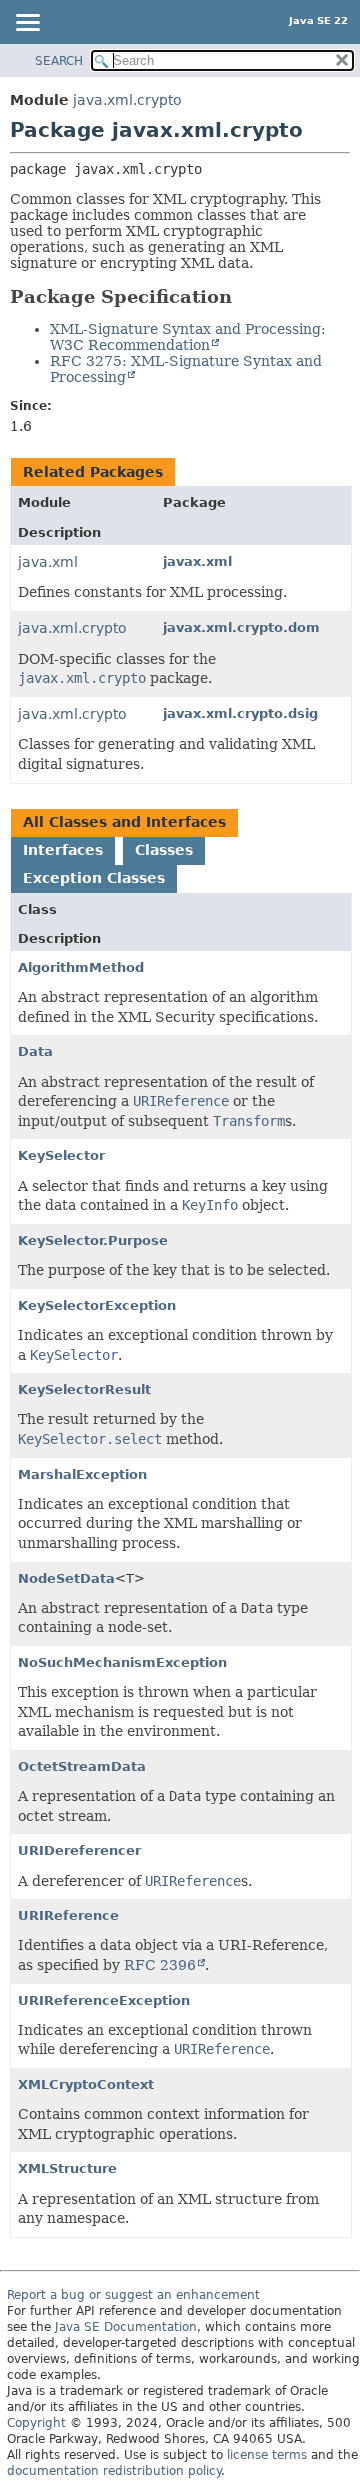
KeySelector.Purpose (93, 1240)
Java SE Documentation (126, 2327)
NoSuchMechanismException (122, 1662)
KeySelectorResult (84, 1389)
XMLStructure (67, 2168)
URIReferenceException (104, 2000)
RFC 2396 (160, 1965)
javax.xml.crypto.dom (241, 627)
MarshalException (82, 1474)
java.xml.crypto (127, 100)
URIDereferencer (79, 1850)
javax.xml (197, 561)
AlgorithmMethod (81, 967)
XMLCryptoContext (86, 2084)
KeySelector (61, 1155)
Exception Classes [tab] (94, 878)
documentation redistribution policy (114, 2471)
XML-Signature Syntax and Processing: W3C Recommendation (188, 337)
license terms (267, 2455)
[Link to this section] (246, 296)
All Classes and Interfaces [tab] (124, 822)
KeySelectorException (97, 1305)
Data (35, 1051)
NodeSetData (66, 1578)
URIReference (68, 1915)
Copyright (36, 2423)
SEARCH (59, 61)
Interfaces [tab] (63, 850)
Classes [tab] (164, 850)
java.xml (48, 562)
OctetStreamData (82, 1766)
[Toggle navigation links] (27, 24)
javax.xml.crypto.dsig (240, 713)
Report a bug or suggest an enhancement (133, 2295)
